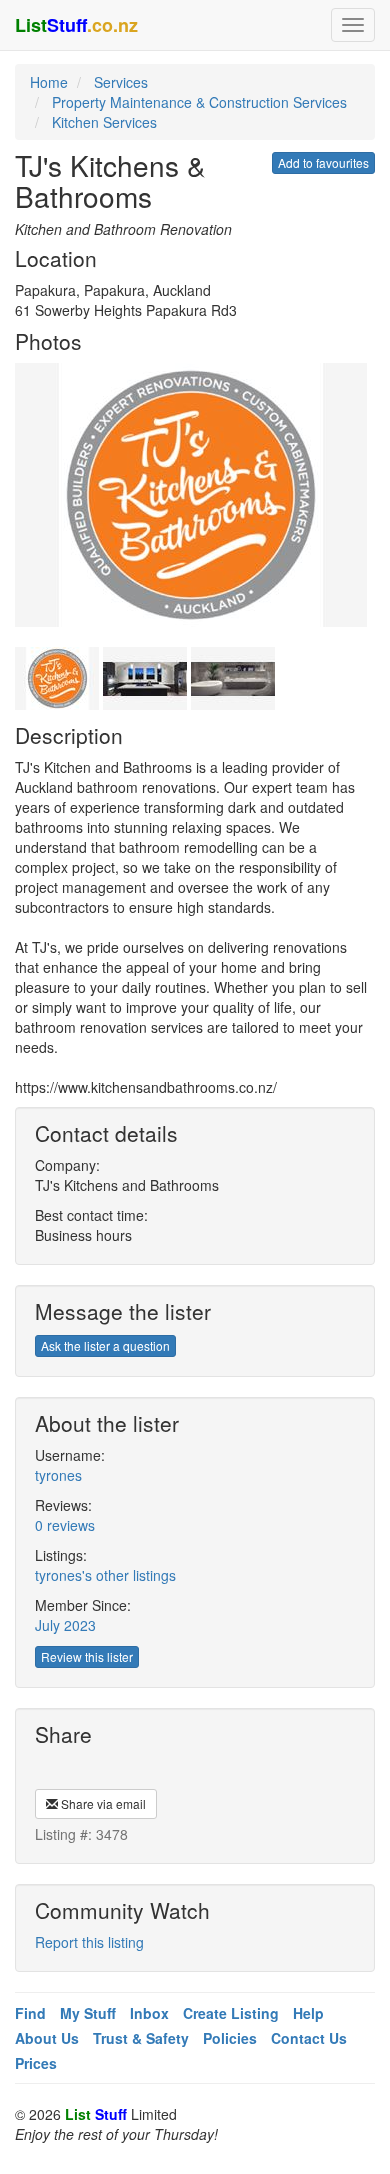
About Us (47, 2038)
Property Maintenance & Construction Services (199, 102)
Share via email (102, 1803)
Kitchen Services (104, 122)
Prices (36, 2063)
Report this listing (89, 1942)
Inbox (149, 2013)
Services (121, 82)
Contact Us (309, 2038)
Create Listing (231, 2013)
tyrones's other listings (105, 1575)
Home (49, 82)
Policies (230, 2038)
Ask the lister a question (105, 1345)
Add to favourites (323, 162)
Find (30, 2013)
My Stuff (88, 2013)
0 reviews (65, 1525)
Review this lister (87, 1656)
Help (308, 2013)
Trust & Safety (141, 2038)
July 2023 (65, 1625)
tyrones (58, 1475)
